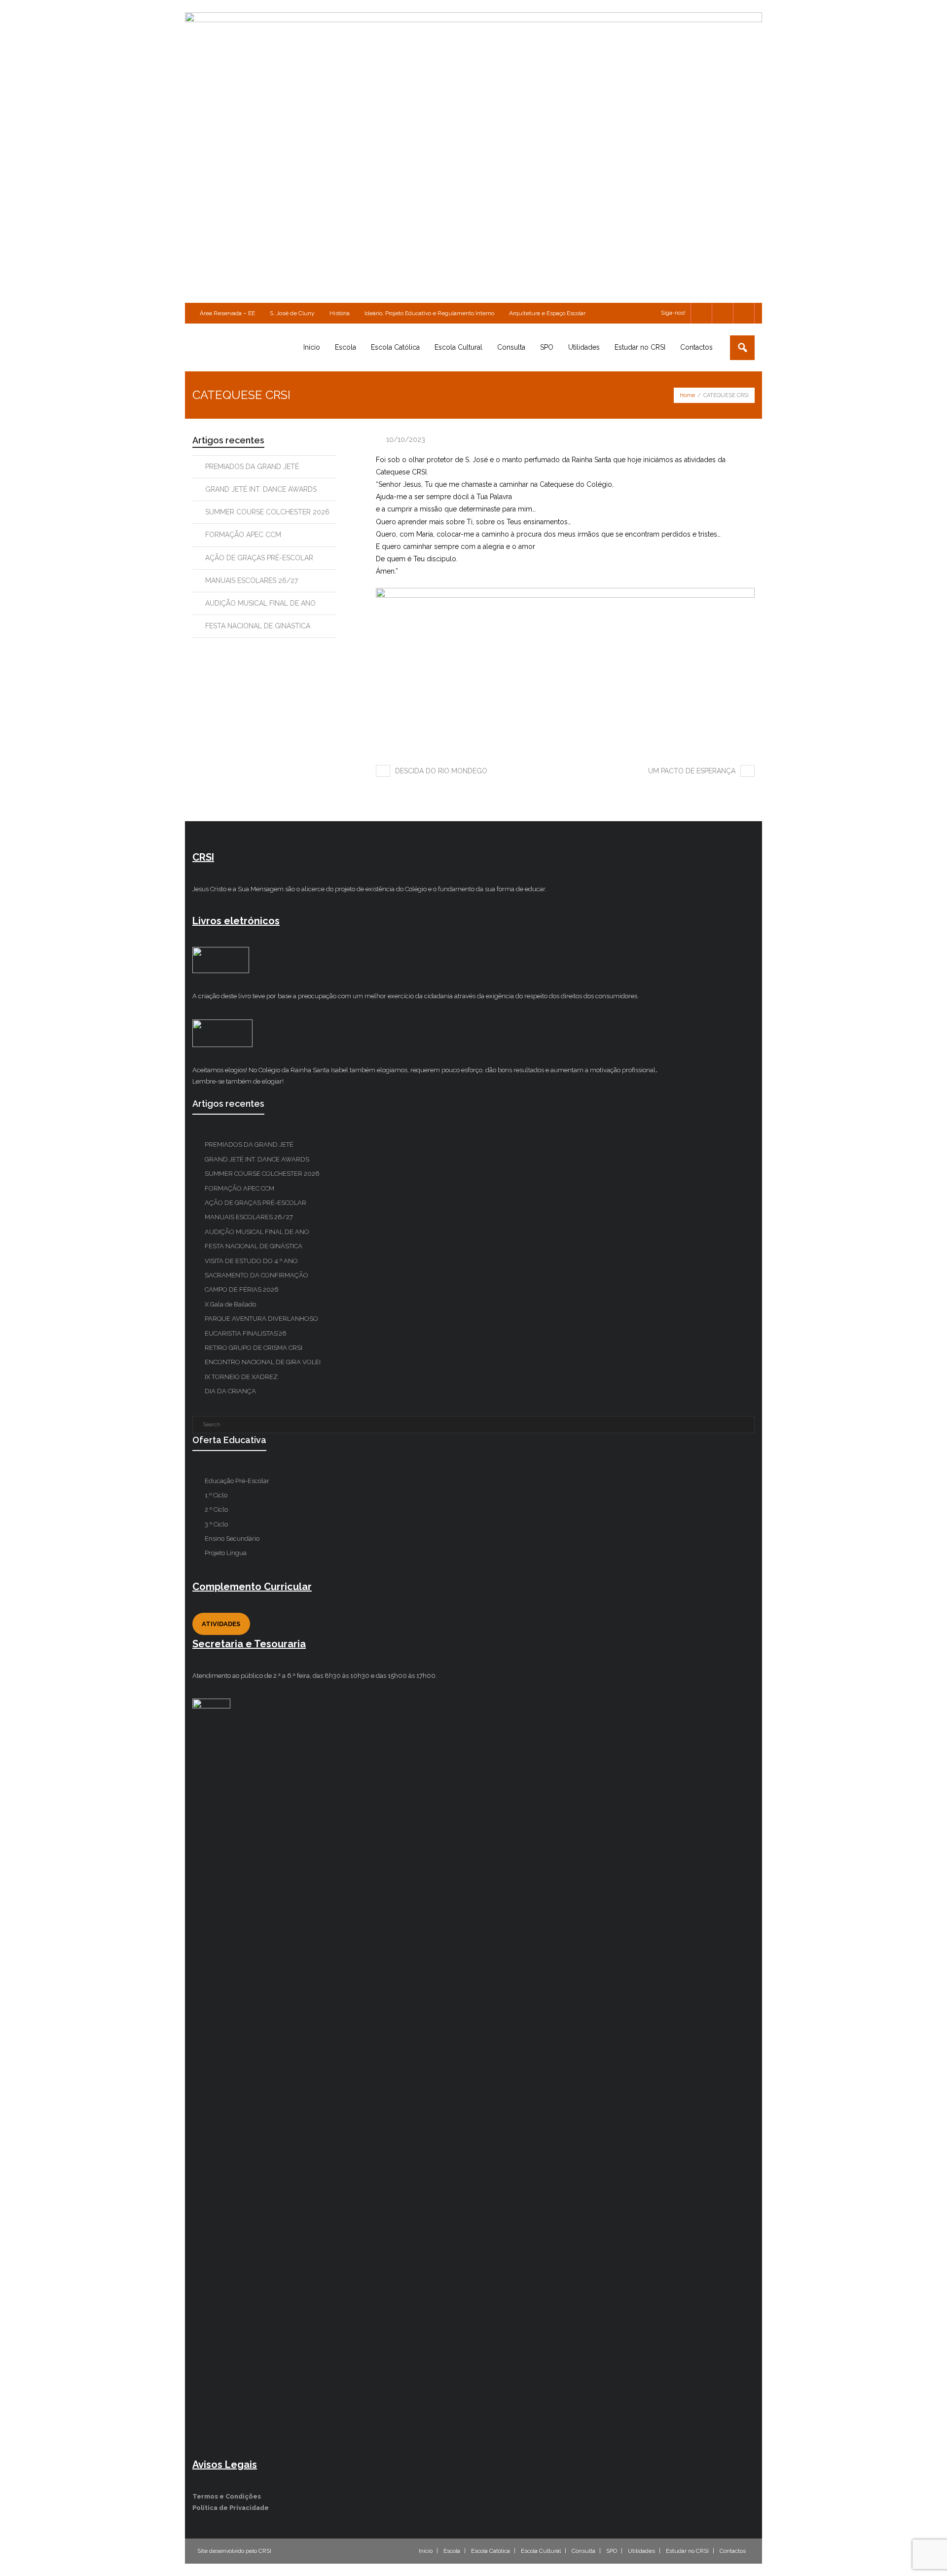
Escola (452, 2551)
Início (426, 2551)
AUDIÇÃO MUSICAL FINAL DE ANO (260, 603)
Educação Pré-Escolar (237, 1481)
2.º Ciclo (216, 1509)
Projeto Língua (226, 1553)
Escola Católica (491, 2551)
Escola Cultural (541, 2551)
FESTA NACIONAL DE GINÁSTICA (258, 626)
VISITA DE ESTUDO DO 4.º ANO (251, 1261)
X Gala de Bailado (230, 1304)
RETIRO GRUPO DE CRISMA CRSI (254, 1348)
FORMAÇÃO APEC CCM (243, 535)
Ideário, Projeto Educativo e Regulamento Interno (429, 313)
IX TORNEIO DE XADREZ (241, 1377)
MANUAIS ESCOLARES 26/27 (252, 581)
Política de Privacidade (231, 2508)
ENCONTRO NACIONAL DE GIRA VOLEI (263, 1362)
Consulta (583, 2551)
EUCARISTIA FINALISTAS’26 (246, 1333)
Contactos (733, 2551)
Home (687, 395)
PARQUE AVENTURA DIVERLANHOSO (261, 1319)
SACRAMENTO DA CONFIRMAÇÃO (256, 1275)
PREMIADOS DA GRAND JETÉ (252, 467)
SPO (612, 2551)
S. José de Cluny (292, 313)
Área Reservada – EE (227, 313)
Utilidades (641, 2551)
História (340, 313)
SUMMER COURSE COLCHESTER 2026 (267, 512)
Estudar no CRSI (687, 2551)
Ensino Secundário (232, 1539)
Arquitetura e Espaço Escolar (547, 313)
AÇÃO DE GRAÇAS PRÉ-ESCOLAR (259, 558)
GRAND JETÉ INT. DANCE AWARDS (261, 489)
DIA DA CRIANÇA (230, 1391)
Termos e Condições (227, 2496)
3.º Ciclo (216, 1524)
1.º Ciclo (216, 1495)
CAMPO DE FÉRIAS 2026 (242, 1289)
